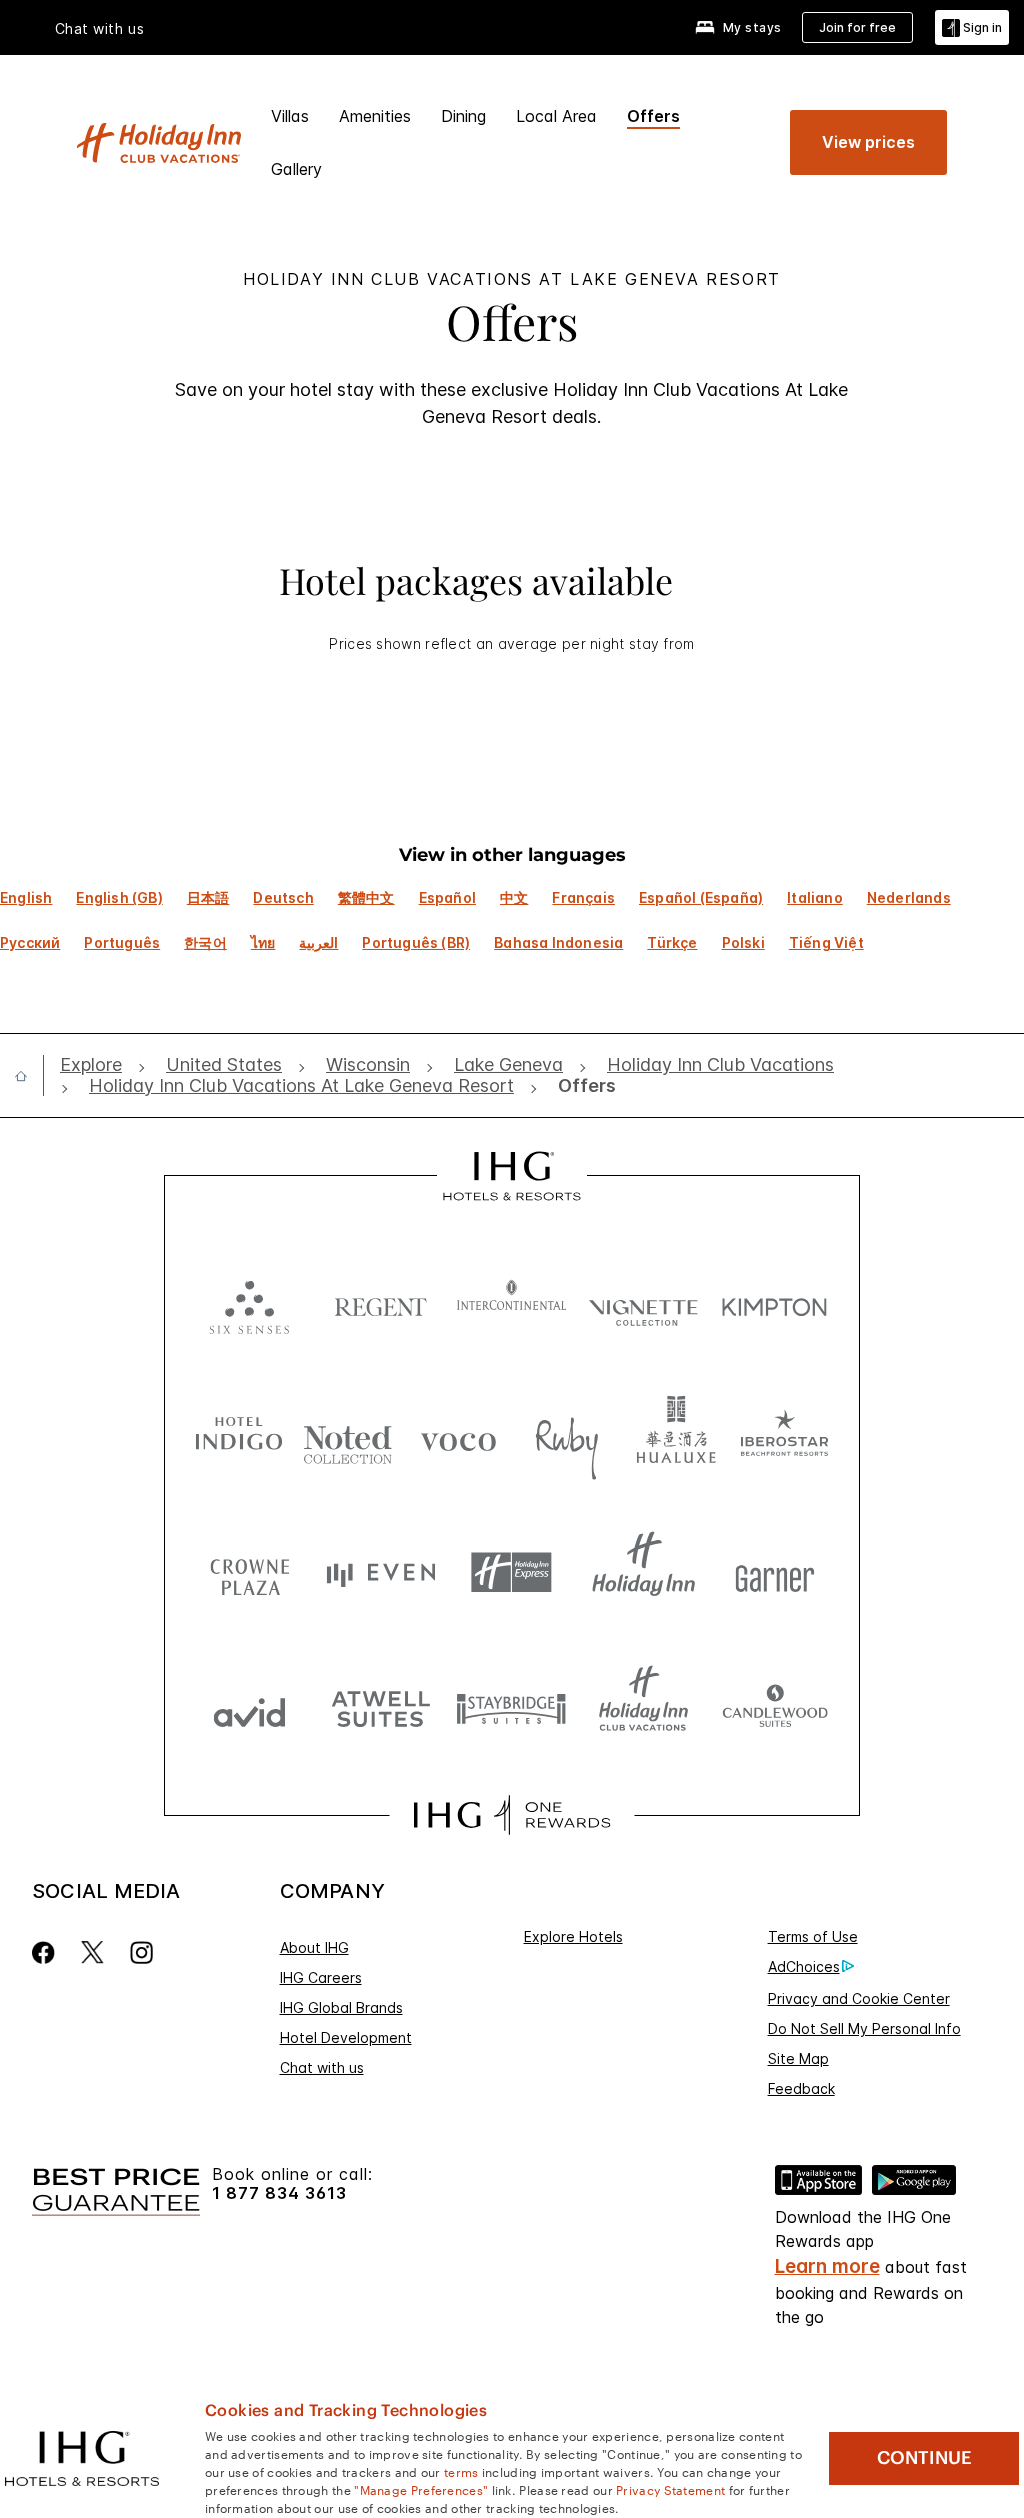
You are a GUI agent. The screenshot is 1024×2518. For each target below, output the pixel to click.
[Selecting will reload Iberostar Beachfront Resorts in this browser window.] (785, 1437)
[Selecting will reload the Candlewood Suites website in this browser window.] (774, 1707)
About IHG (314, 1947)
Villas (290, 116)
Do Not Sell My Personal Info (864, 2028)
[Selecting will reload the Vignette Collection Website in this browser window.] (643, 1302)
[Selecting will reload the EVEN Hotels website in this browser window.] (380, 1572)
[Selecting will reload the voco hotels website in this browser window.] (458, 1437)
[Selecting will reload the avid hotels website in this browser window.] (249, 1707)
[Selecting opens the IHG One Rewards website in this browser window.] (511, 1815)
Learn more (827, 2266)
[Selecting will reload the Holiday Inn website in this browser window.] (643, 1572)
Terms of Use (813, 1936)
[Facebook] (47, 1952)
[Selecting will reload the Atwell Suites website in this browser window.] (380, 1707)
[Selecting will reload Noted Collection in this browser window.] (348, 1437)
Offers (653, 116)
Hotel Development (346, 2037)
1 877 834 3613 (279, 2193)
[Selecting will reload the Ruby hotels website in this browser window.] (567, 1437)
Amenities (375, 116)
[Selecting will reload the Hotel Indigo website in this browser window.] (239, 1437)
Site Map (798, 2058)
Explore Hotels (573, 1936)
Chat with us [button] (100, 29)
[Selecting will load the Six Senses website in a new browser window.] (249, 1302)
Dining (463, 116)
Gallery (296, 169)
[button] (972, 27)
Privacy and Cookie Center (859, 1998)
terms (461, 2471)
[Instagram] (141, 1952)
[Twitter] (92, 1952)
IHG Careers (321, 1977)
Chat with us (322, 2067)
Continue (924, 2458)
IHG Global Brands (341, 2007)
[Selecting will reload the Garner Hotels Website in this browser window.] (774, 1572)
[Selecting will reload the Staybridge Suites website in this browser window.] (511, 1707)
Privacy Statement (670, 2489)
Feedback (801, 2088)
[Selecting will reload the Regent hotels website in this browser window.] (380, 1302)
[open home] (29, 1076)
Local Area (556, 116)
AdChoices (804, 1966)
